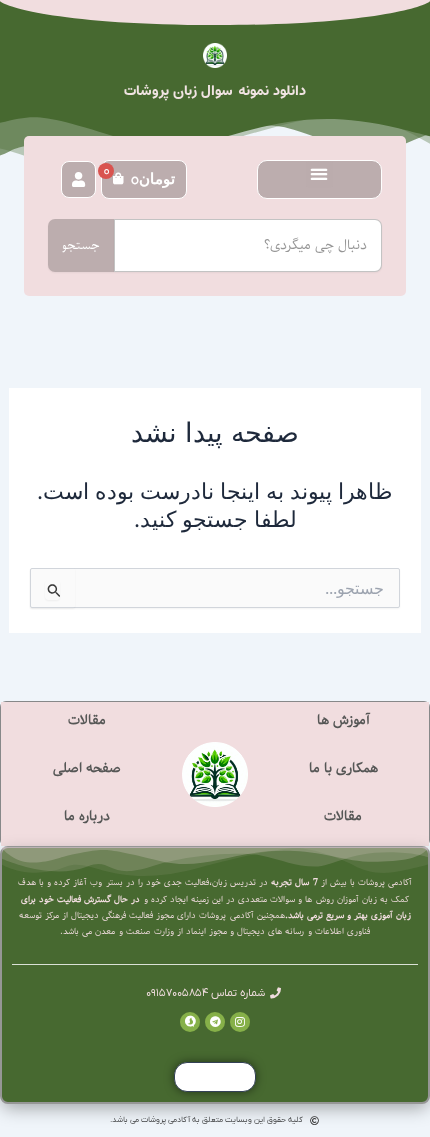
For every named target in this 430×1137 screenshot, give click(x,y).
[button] (319, 174)
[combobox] (248, 245)
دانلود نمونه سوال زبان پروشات (215, 91)
